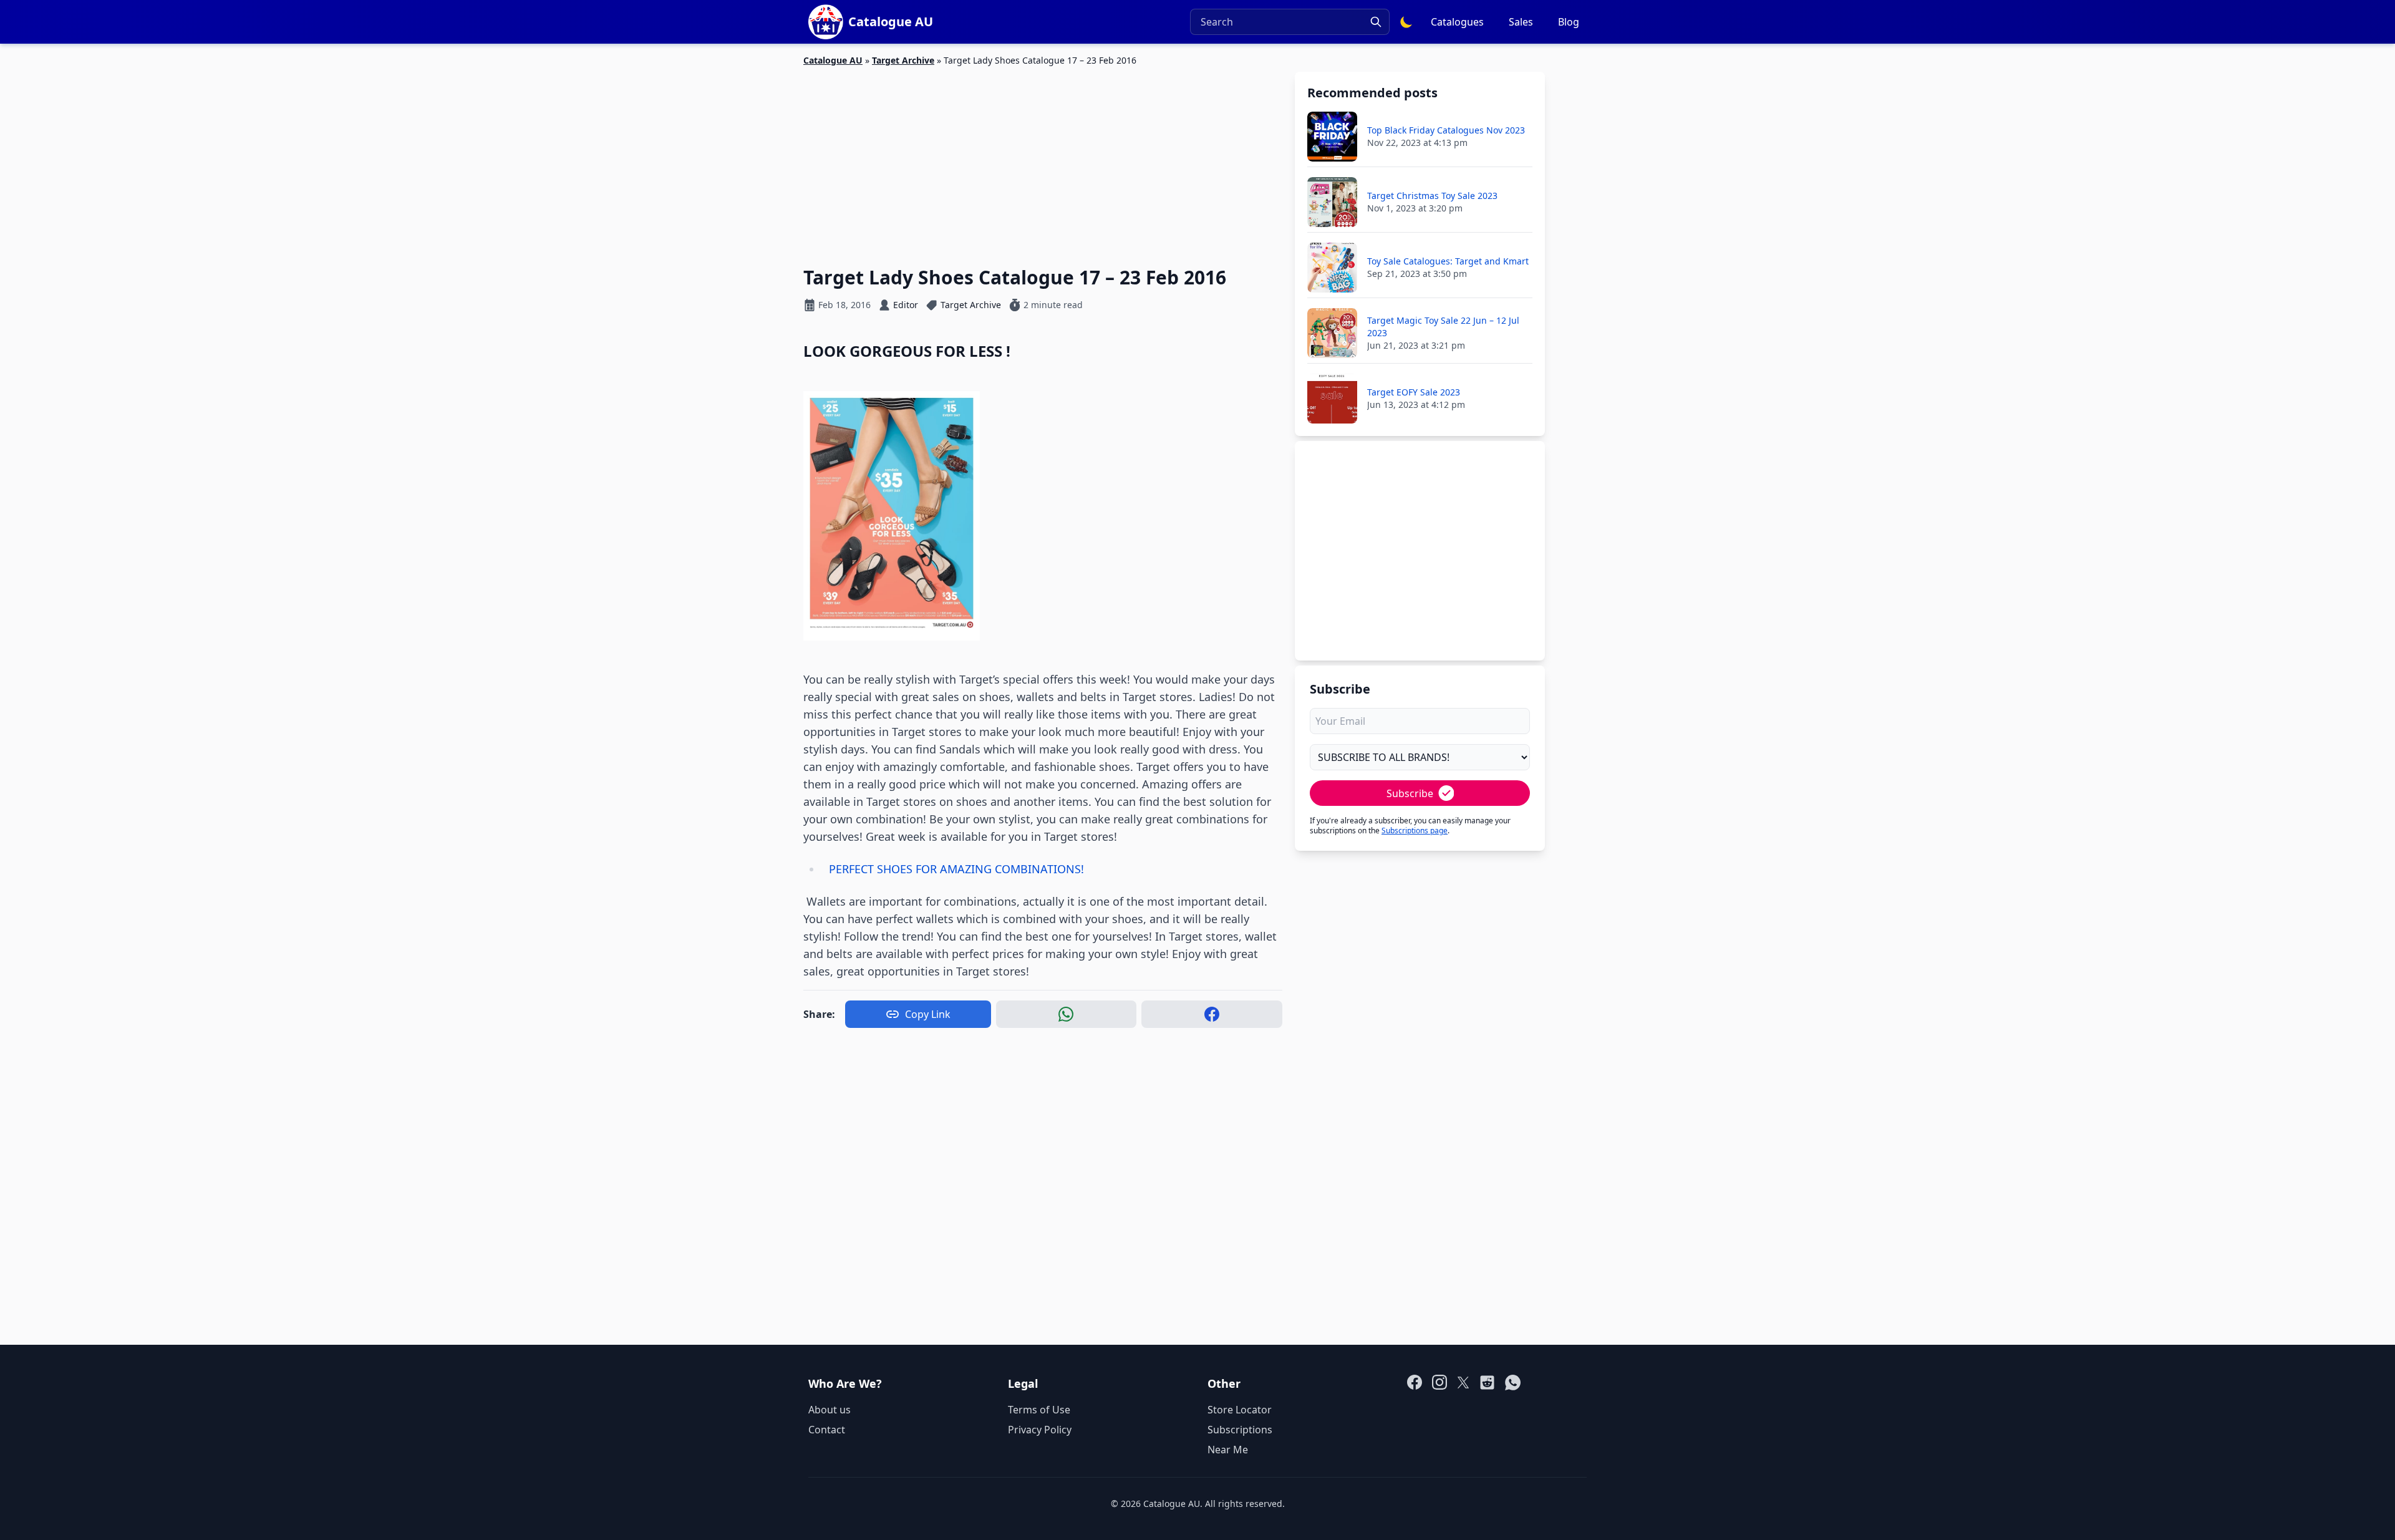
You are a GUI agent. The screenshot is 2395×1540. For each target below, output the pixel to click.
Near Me (1228, 1450)
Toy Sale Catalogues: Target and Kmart (1448, 261)
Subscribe (1410, 793)
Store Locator (1240, 1410)
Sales (1521, 22)
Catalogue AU (833, 60)
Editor (906, 305)
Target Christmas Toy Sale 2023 (1432, 196)
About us (830, 1410)
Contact (827, 1430)
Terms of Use (1039, 1410)
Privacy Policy (1040, 1430)
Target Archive (903, 60)
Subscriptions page (1415, 831)
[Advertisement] (1043, 159)
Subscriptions (1240, 1430)
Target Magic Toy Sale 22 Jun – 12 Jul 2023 (1443, 327)
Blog (1569, 22)
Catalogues (1457, 22)
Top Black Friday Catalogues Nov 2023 (1446, 130)
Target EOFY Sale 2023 (1414, 392)
